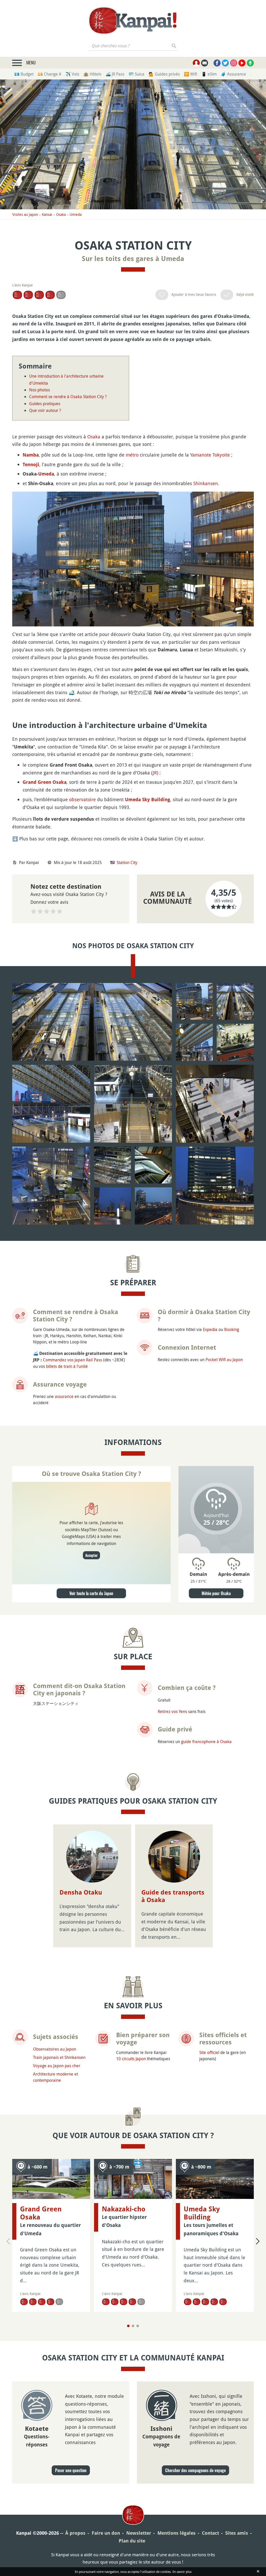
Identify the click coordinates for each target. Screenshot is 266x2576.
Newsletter (139, 2533)
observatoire (82, 799)
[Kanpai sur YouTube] (242, 63)
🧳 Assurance (233, 74)
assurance (64, 1396)
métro (132, 455)
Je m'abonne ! (210, 2557)
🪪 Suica (137, 74)
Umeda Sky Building (148, 799)
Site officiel (209, 2052)
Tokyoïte (221, 455)
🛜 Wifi (191, 74)
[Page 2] (133, 2326)
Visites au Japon (25, 214)
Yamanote (201, 455)
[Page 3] (138, 2326)
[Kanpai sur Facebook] (217, 63)
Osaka (61, 214)
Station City (127, 862)
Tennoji (31, 464)
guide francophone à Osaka (206, 1742)
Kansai (47, 214)
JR (155, 773)
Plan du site (132, 2541)
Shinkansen (206, 483)
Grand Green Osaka (45, 782)
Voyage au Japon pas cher (57, 2066)
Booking (232, 1329)
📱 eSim (209, 74)
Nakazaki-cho (124, 2209)
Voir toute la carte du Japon (91, 1593)
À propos (75, 2533)
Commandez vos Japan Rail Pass (72, 1360)
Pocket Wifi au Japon (224, 1360)
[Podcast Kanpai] (250, 63)
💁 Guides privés (164, 74)
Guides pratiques (45, 404)
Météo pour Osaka (216, 1593)
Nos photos (39, 390)
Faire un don (106, 2533)
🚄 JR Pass (115, 74)
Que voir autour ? (45, 410)
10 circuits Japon (131, 2059)
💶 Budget (24, 74)
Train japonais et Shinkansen (59, 2057)
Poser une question (71, 2470)
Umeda (76, 214)
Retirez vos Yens (172, 1711)
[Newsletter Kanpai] (205, 63)
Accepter (91, 1555)
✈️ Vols (72, 74)
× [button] (248, 2488)
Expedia (210, 1329)
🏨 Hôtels (92, 74)
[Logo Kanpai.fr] (133, 21)
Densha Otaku (81, 1892)
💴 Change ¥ (49, 74)
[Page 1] (128, 2326)
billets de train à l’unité (67, 1366)
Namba (31, 455)
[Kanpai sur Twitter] (225, 63)
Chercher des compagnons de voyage (195, 2470)
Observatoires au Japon (55, 2049)
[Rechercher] (174, 46)
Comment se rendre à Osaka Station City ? (68, 397)
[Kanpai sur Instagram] (234, 63)
